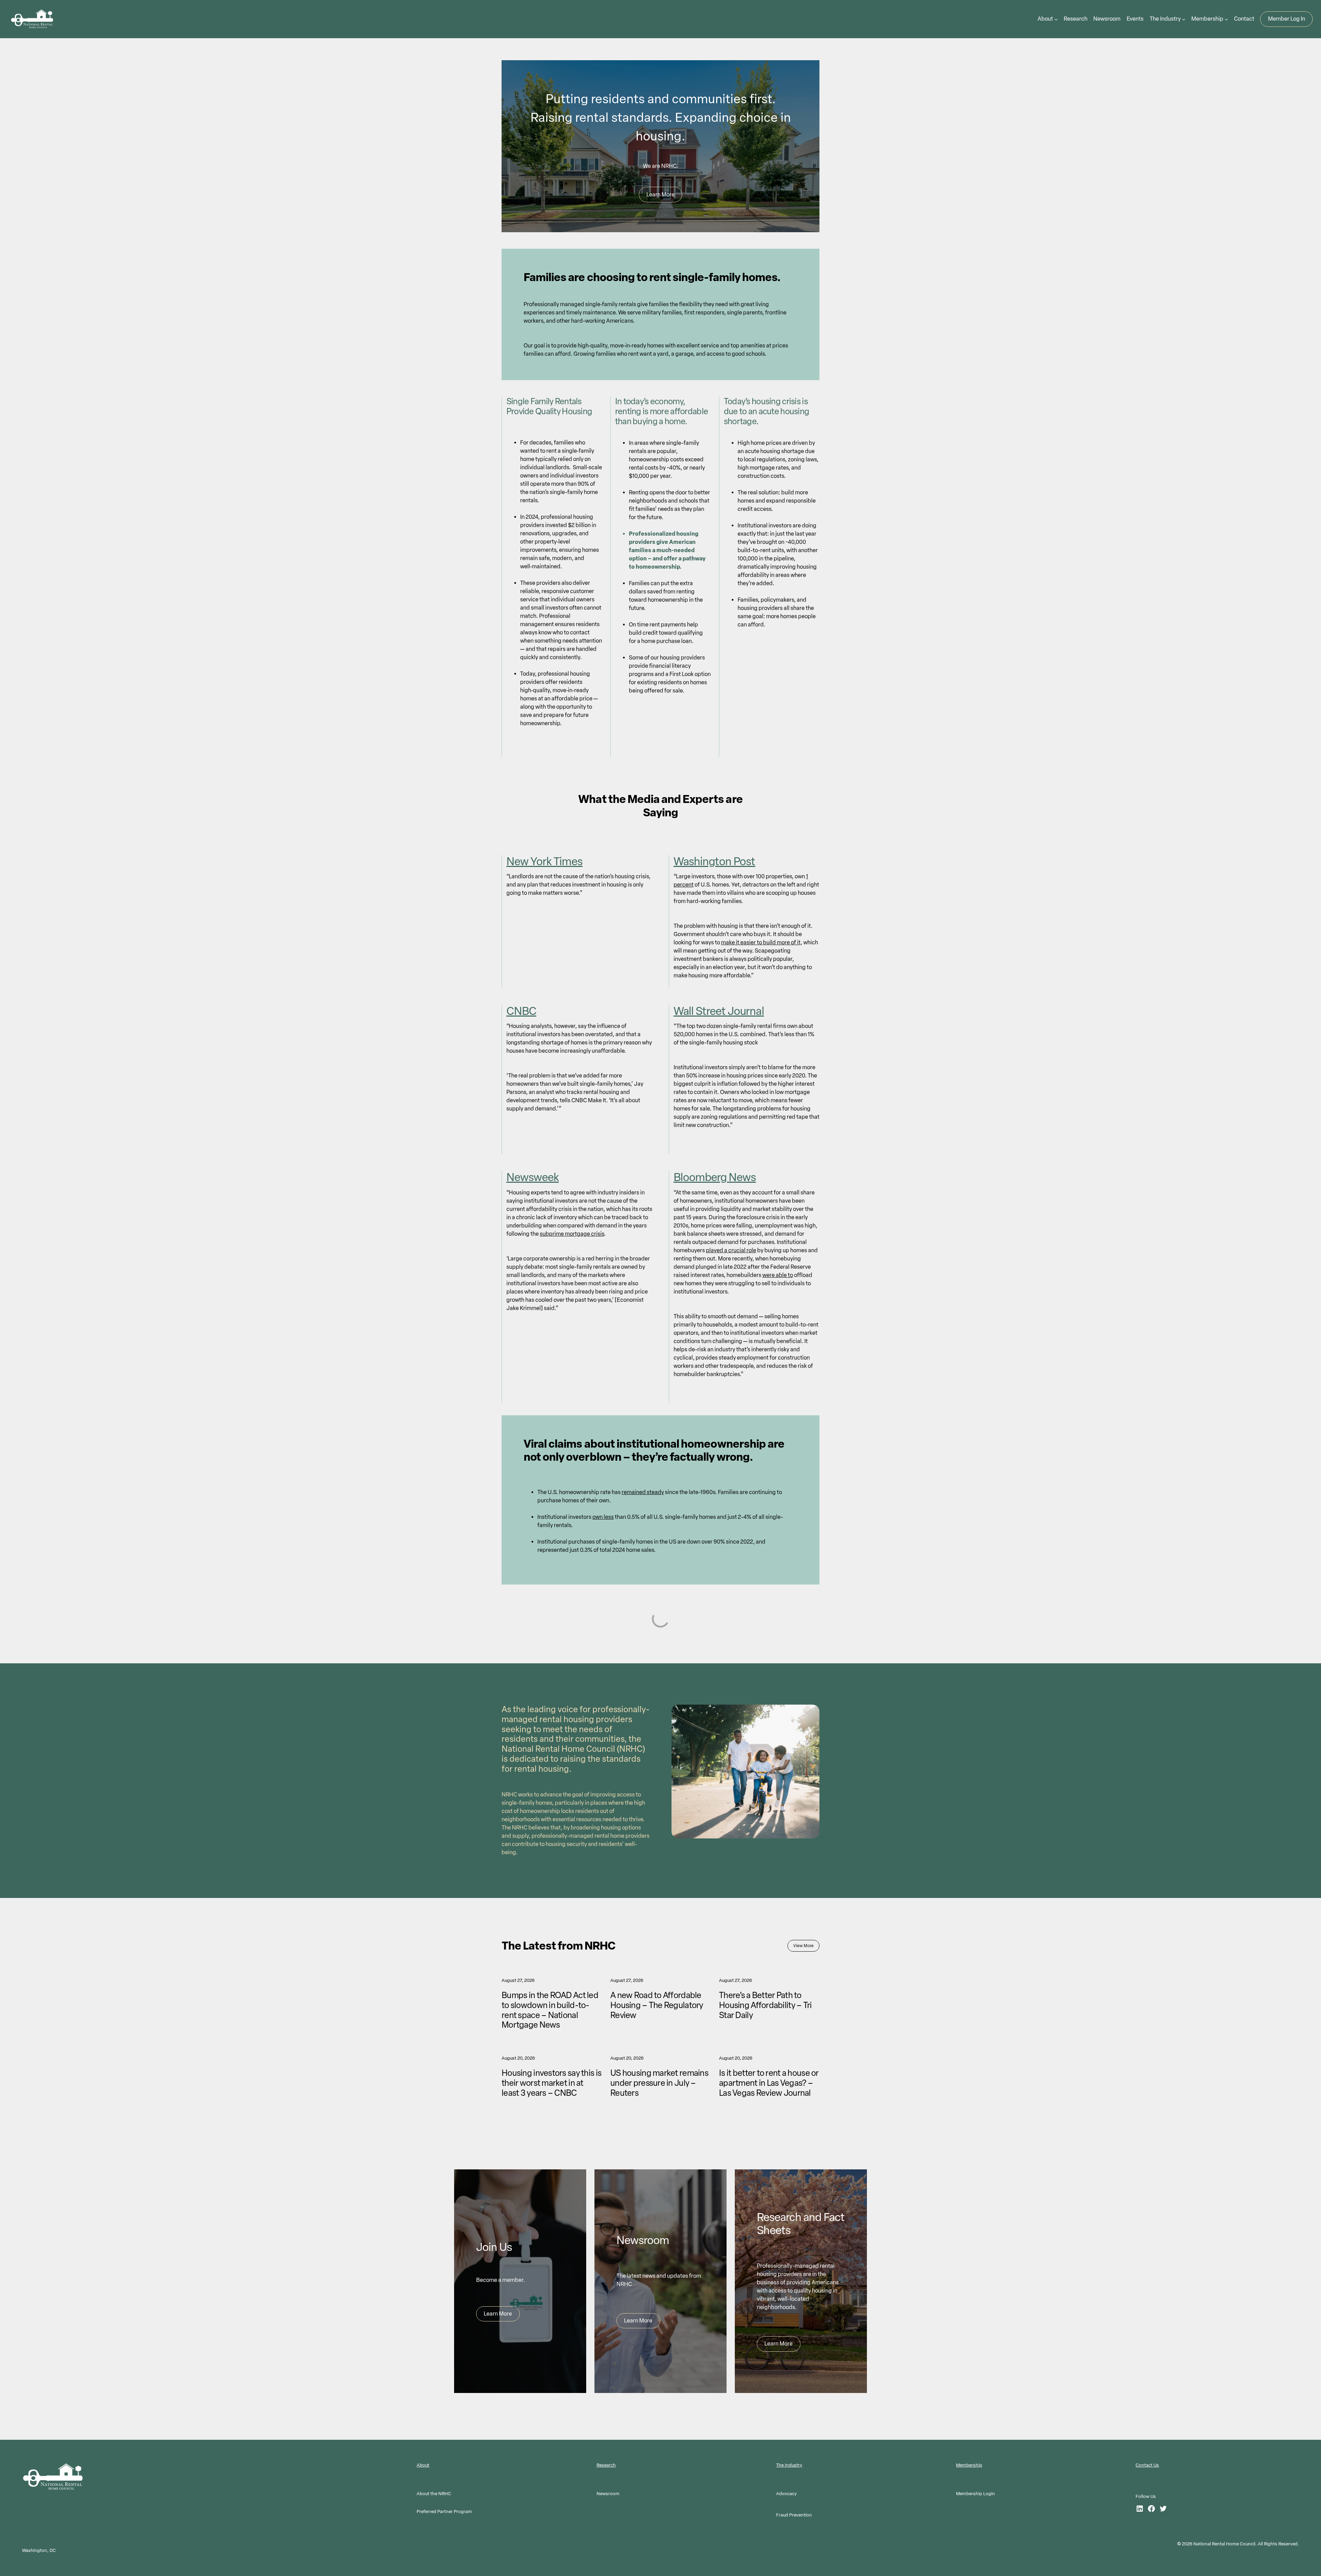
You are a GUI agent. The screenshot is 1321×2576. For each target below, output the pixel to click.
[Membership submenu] (1226, 19)
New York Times (545, 861)
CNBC (521, 1011)
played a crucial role (731, 1250)
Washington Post (715, 861)
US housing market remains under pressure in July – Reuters (659, 2083)
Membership (969, 2465)
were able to (778, 1275)
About (423, 2465)
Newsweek (533, 1177)
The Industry (789, 2465)
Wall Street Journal (719, 1011)
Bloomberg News (715, 1177)
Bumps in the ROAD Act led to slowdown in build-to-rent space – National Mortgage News (550, 2010)
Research (606, 2465)
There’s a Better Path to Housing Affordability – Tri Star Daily (765, 2005)
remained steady (643, 1492)
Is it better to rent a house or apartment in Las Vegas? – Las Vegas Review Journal (769, 2083)
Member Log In (1287, 19)
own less (603, 1517)
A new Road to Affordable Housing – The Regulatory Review (657, 2005)
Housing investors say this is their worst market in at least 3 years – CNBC (551, 2083)
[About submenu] (1056, 19)
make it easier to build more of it (761, 942)
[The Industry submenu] (1184, 19)
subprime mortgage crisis (572, 1234)
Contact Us (1147, 2465)
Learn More (660, 195)
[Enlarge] (810, 1714)
